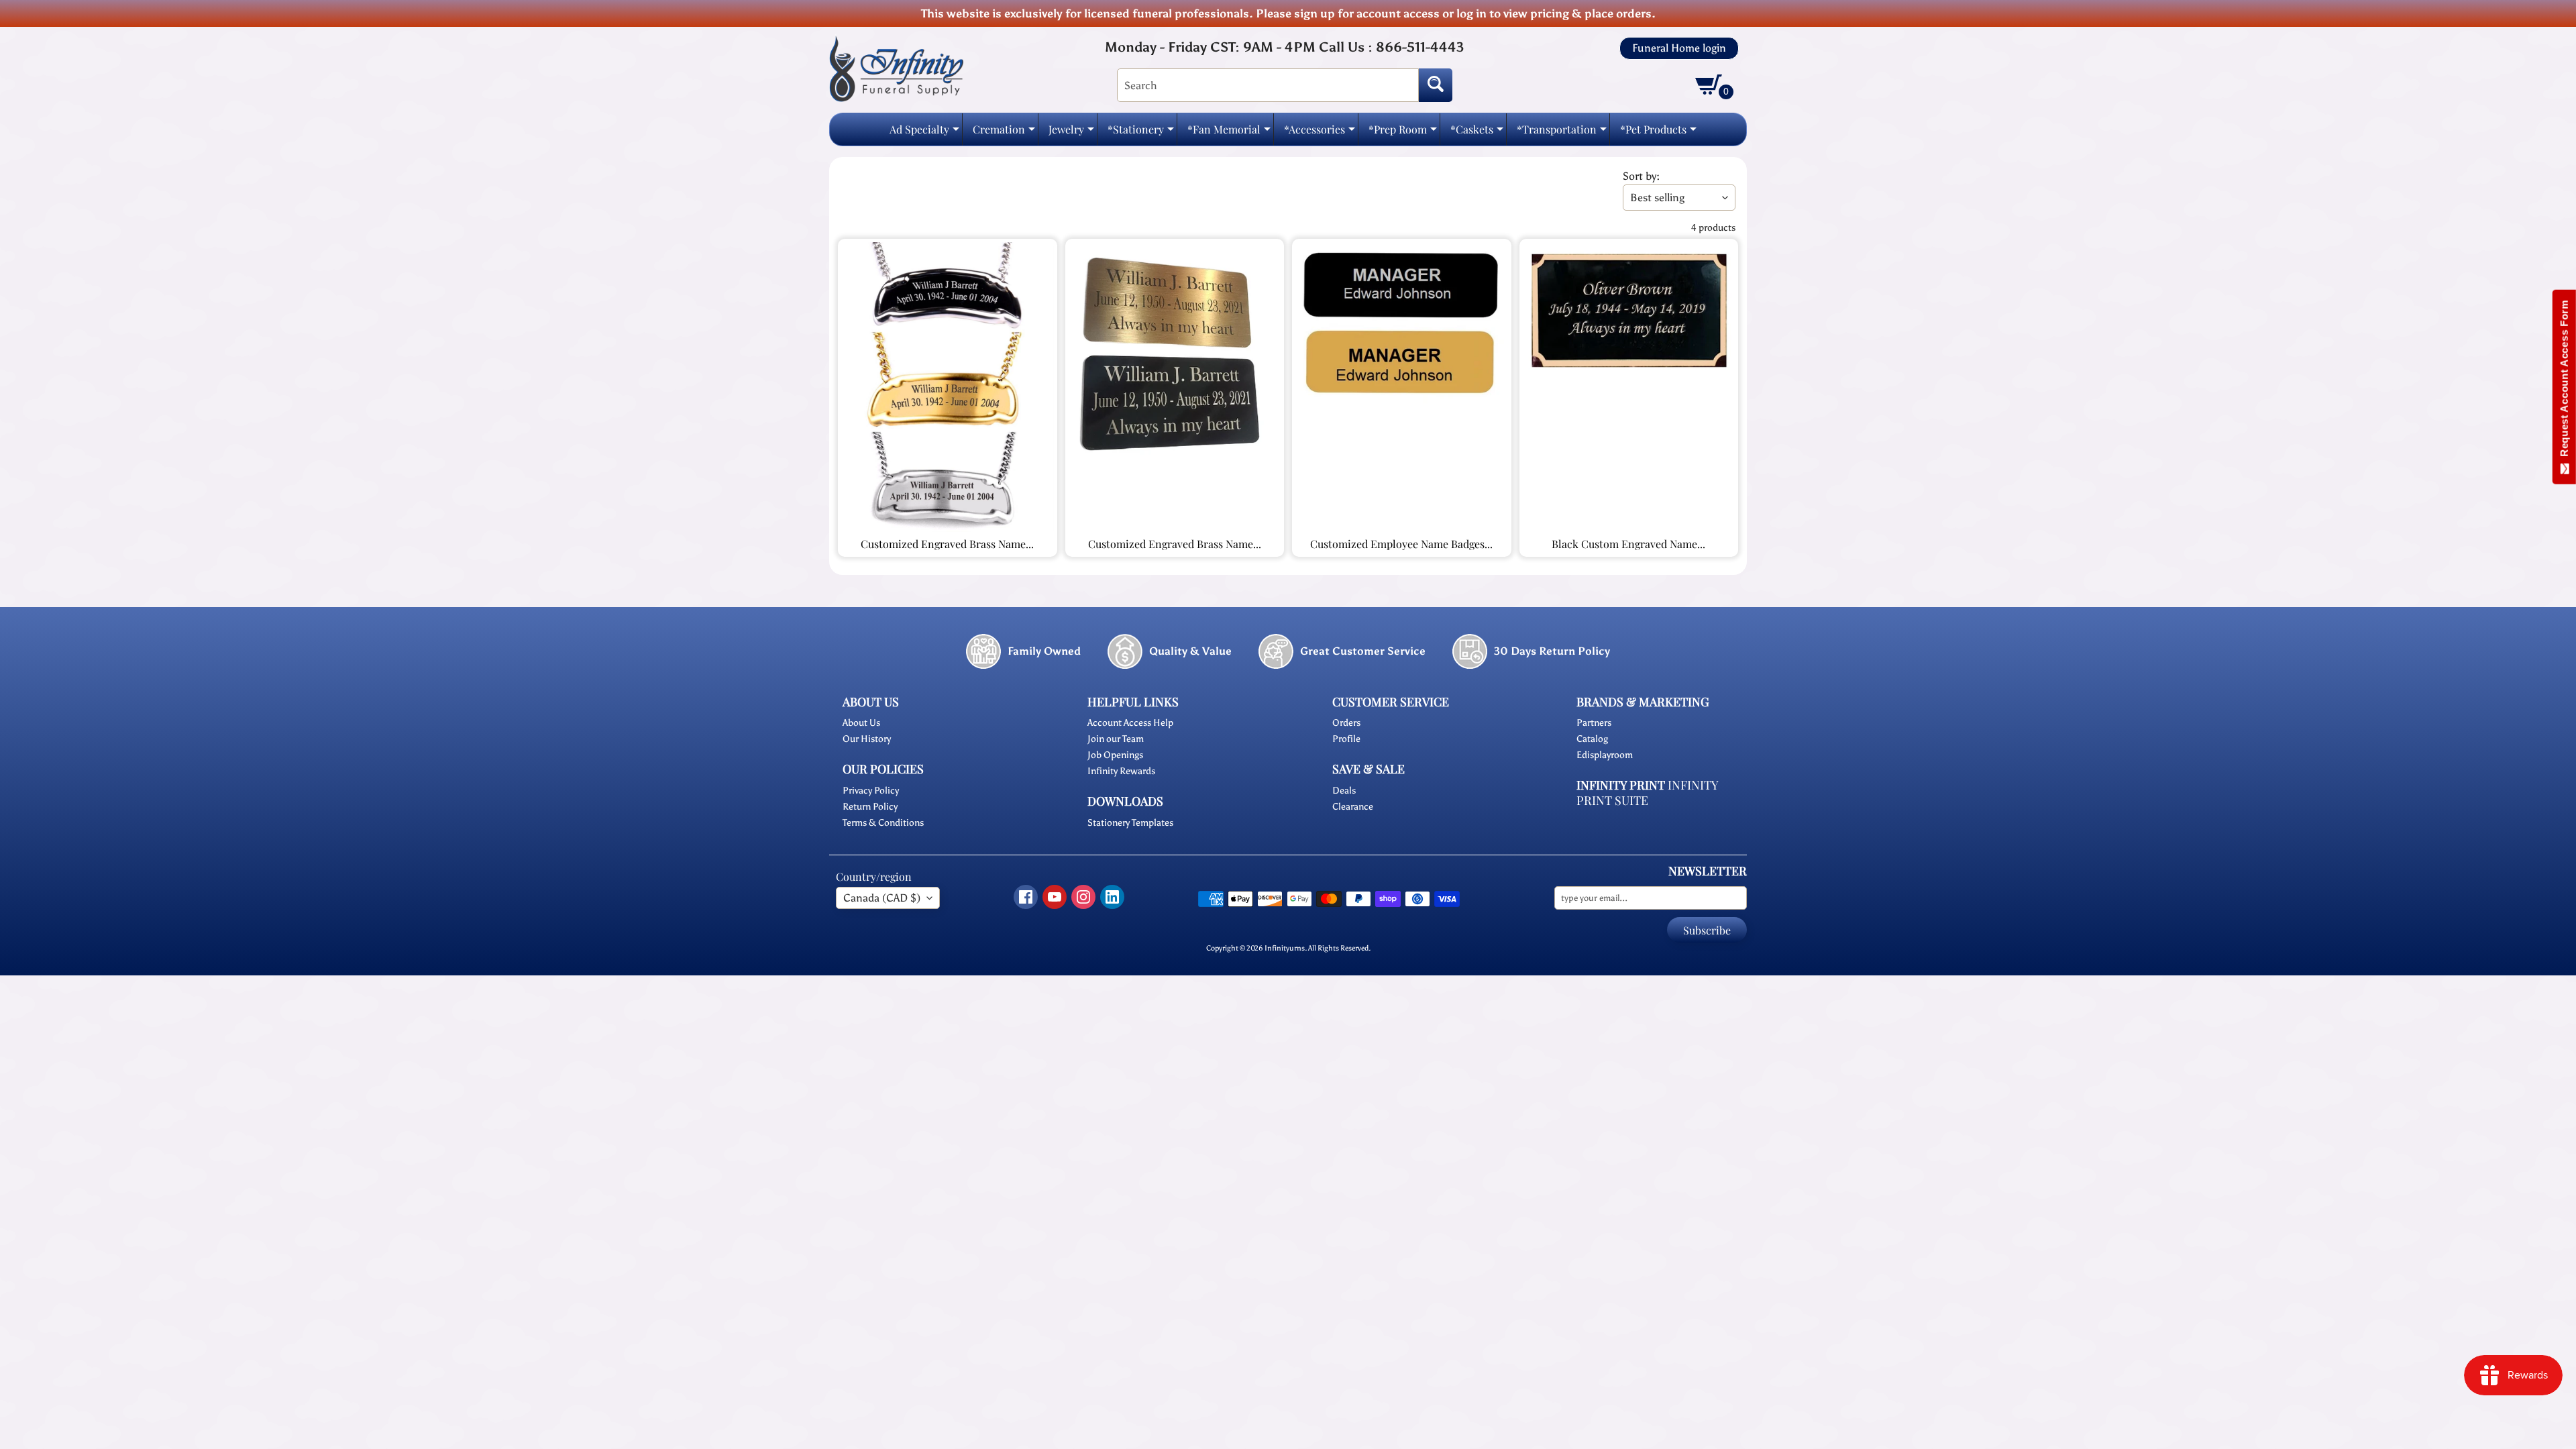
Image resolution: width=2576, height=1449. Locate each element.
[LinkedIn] (1112, 897)
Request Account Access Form (2564, 381)
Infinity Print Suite (1647, 793)
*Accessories (1320, 133)
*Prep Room (1403, 133)
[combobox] (1268, 85)
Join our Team (1116, 739)
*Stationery (1141, 133)
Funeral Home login (1679, 48)
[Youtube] (1055, 897)
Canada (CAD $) (882, 898)
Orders (1346, 723)
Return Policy (870, 807)
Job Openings (1115, 755)
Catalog (1592, 739)
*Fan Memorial (1229, 133)
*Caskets (1477, 133)
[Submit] (1436, 85)
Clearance (1353, 807)
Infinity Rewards (1121, 771)
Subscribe (1707, 930)
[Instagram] (1083, 897)
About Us (861, 723)
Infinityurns (1285, 948)
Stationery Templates (1130, 823)
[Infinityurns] (896, 68)
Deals (1344, 791)
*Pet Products (1658, 133)
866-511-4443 (1420, 47)
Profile (1346, 739)
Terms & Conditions (883, 823)
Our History (867, 739)
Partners (1594, 723)
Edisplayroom (1605, 755)
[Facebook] (1026, 897)
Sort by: (1641, 176)
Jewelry (1071, 133)
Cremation (1004, 133)
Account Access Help (1130, 723)
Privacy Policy (871, 791)
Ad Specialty (924, 133)
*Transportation (1562, 133)
